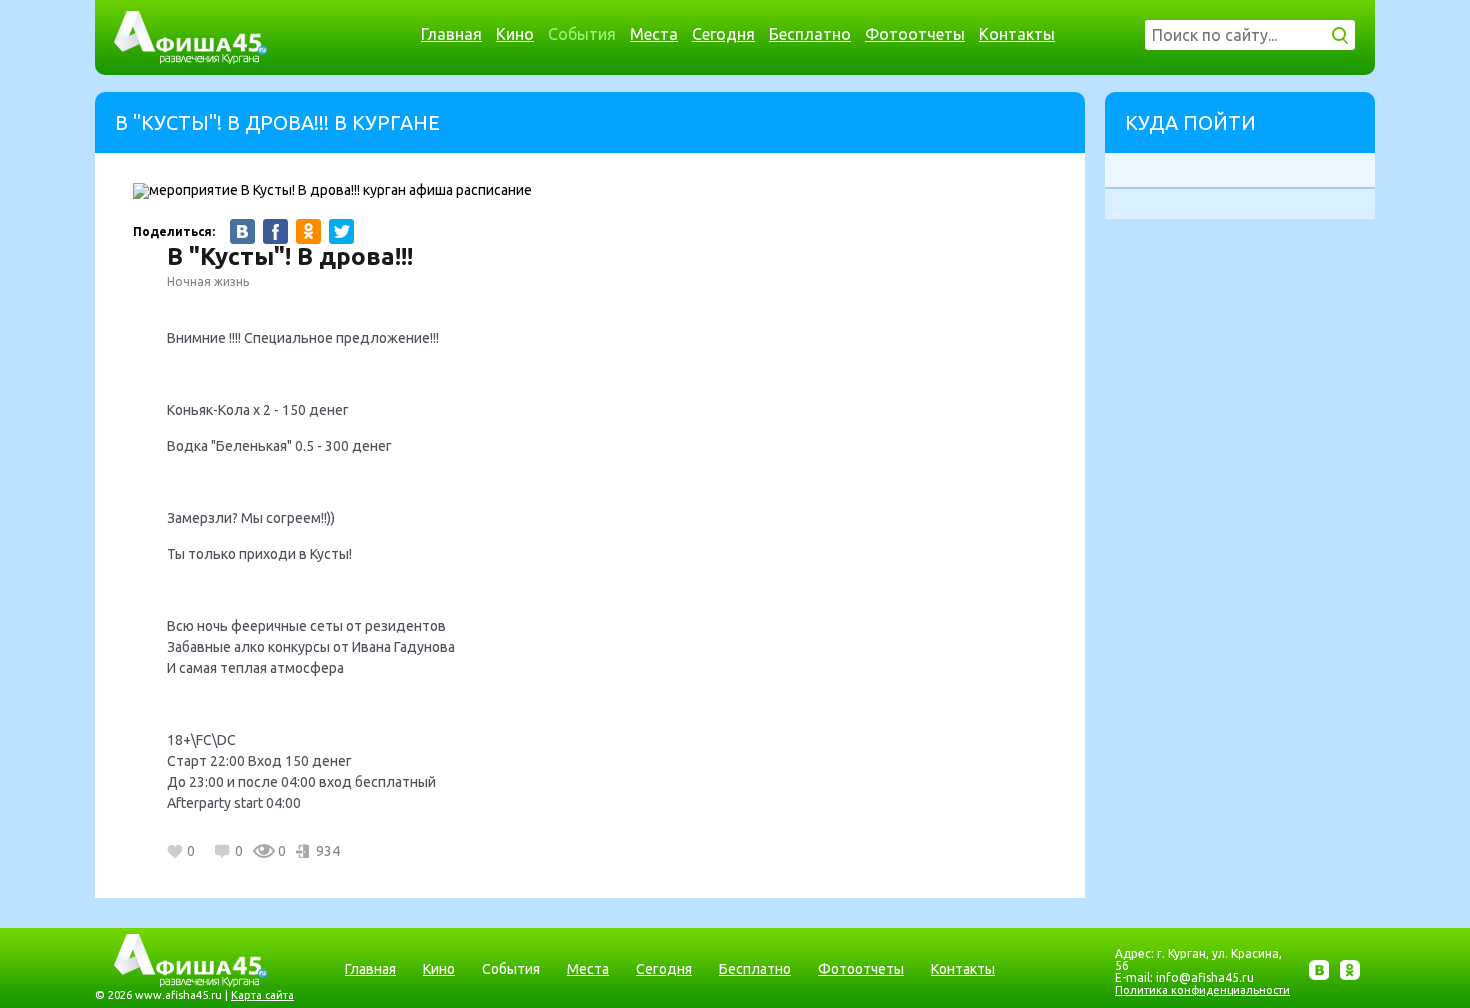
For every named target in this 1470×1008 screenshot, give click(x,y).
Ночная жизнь (208, 281)
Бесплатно (810, 34)
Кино (515, 34)
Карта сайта (262, 995)
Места (654, 34)
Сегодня (723, 34)
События (582, 34)
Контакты (1017, 34)
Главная (451, 34)
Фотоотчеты (915, 34)
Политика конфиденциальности (1202, 990)
